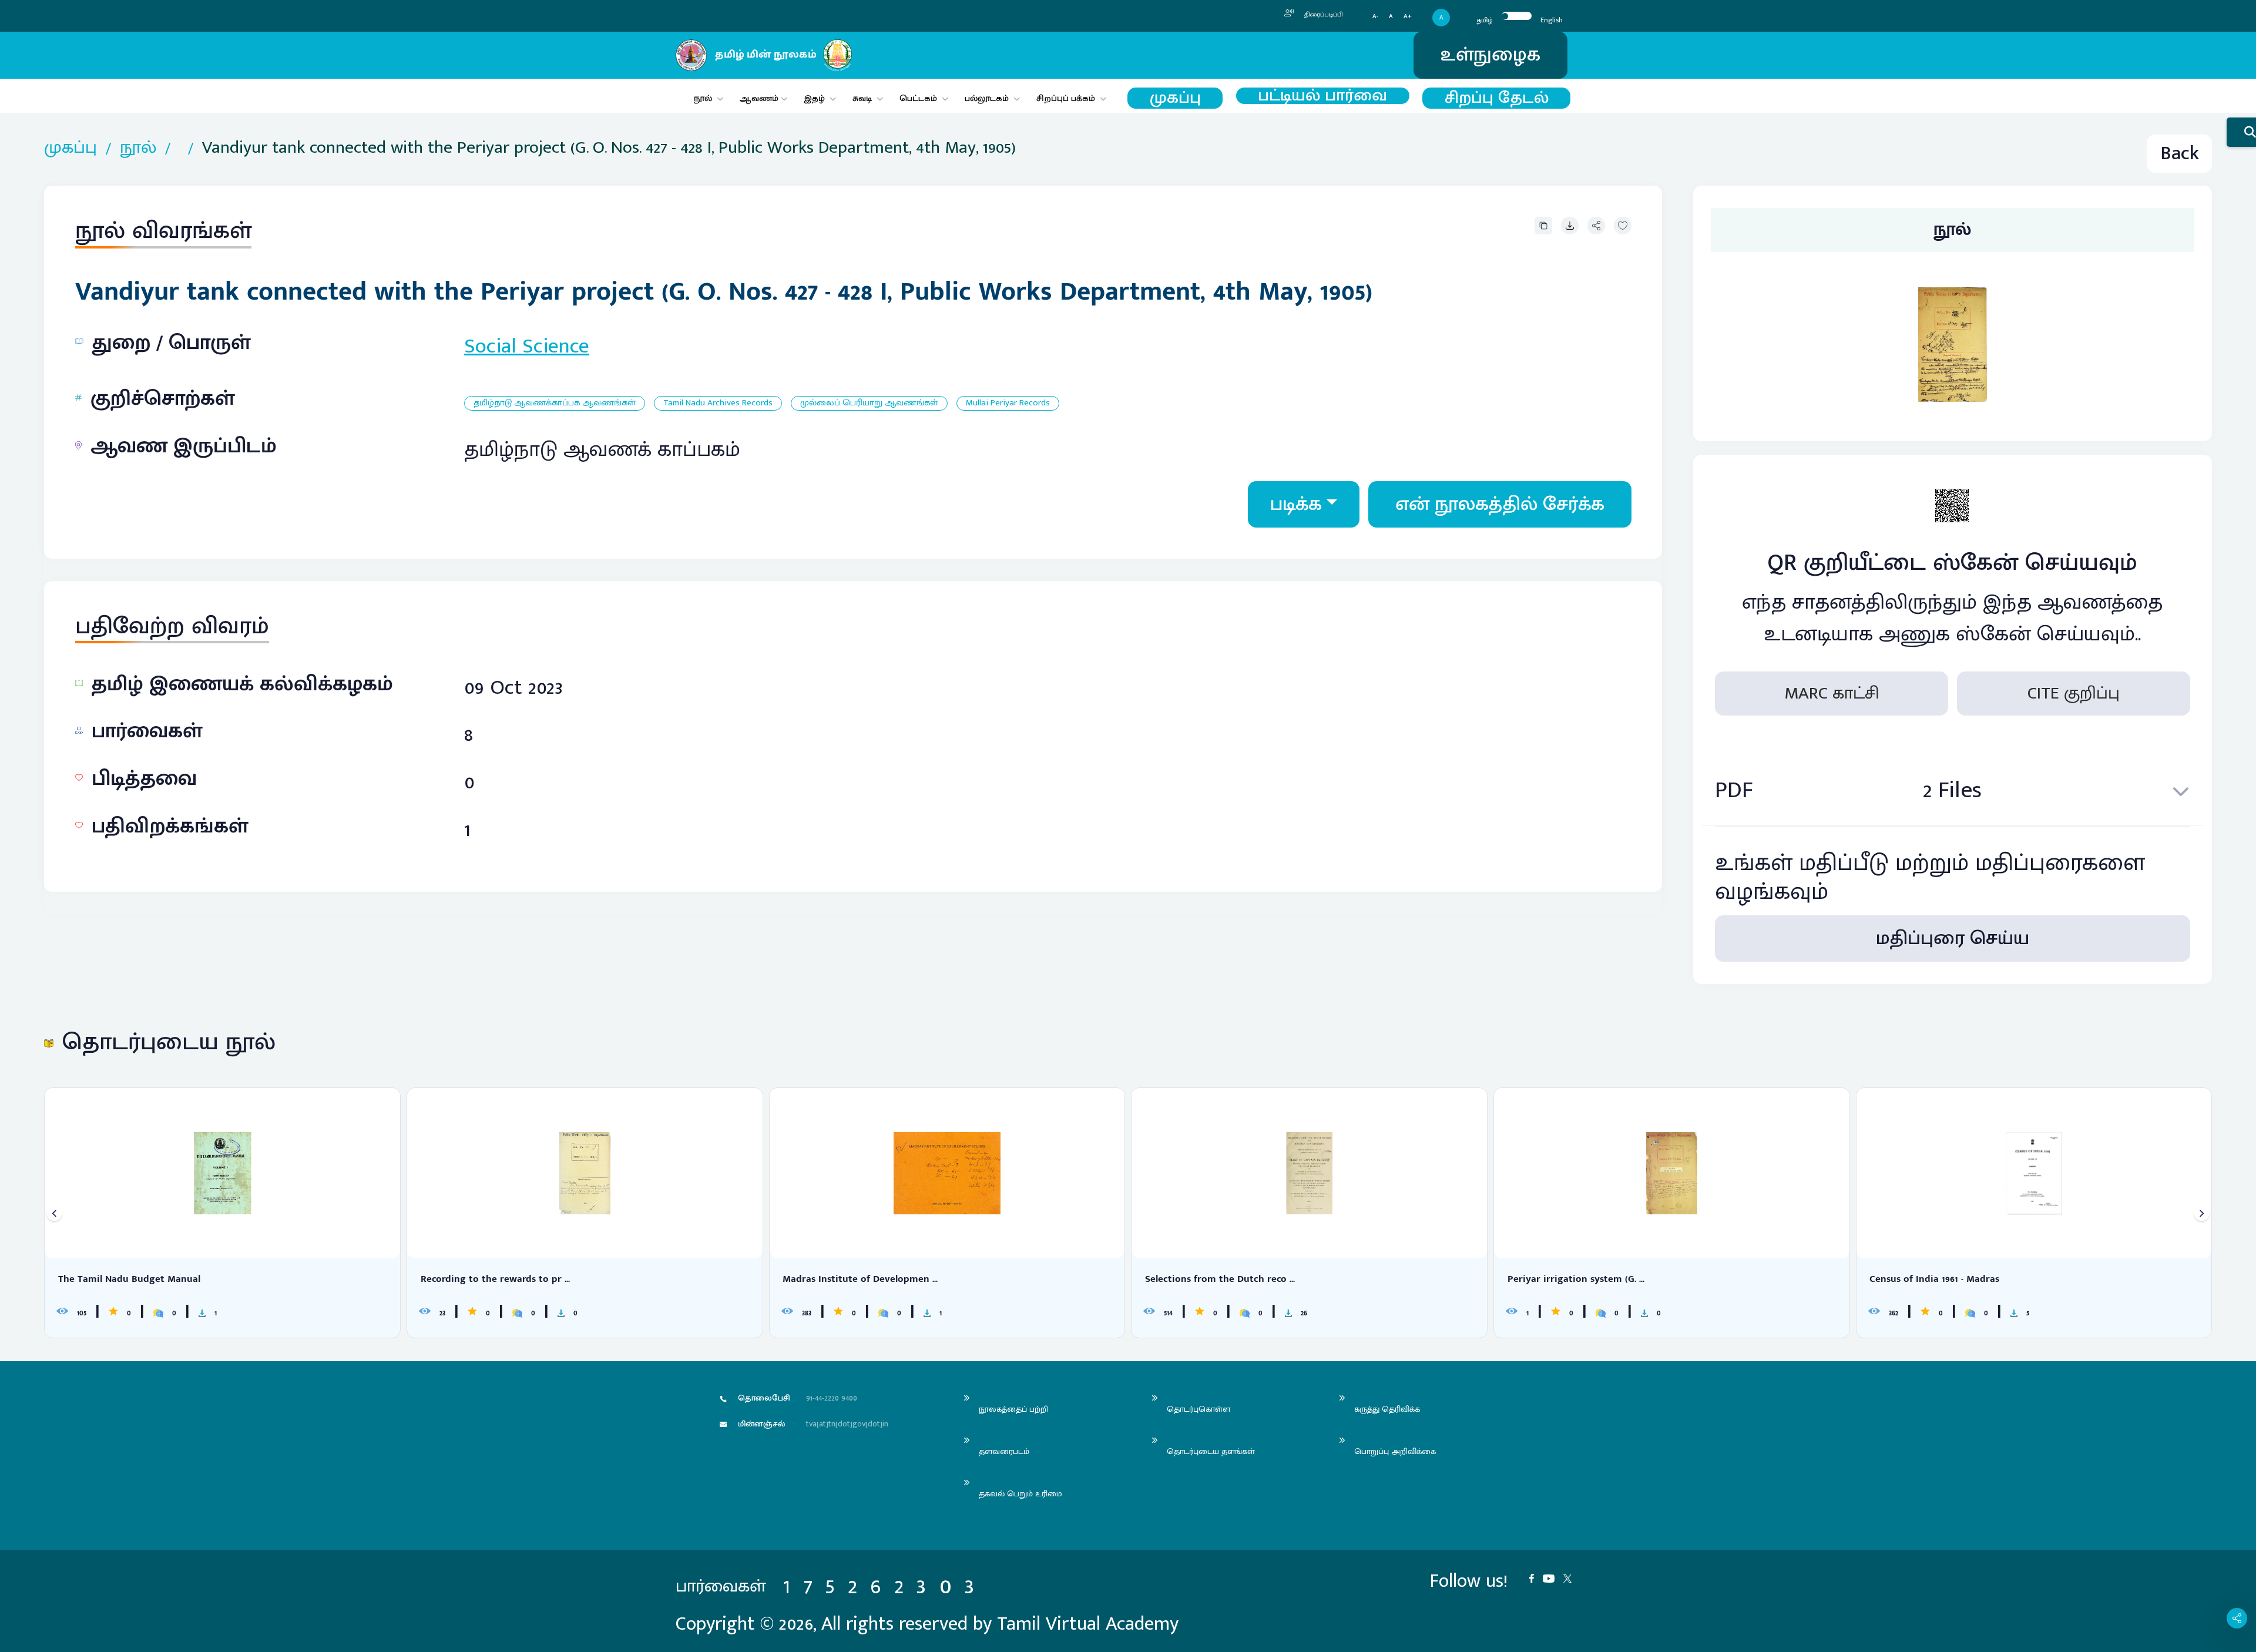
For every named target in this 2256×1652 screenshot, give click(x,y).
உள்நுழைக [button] (1490, 55)
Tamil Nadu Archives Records (718, 403)
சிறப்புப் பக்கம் (1066, 98)
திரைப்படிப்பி (1323, 15)
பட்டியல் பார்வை (1322, 96)
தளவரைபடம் (1004, 1451)
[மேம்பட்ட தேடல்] (2241, 132)
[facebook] (1536, 1577)
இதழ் (814, 98)
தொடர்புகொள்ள (1198, 1409)
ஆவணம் (760, 98)
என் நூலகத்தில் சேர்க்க (1500, 504)
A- (1375, 17)
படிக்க (1296, 504)
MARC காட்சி (1832, 693)
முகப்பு (1175, 98)
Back (2180, 154)
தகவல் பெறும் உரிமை (1020, 1494)
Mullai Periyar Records (1008, 403)
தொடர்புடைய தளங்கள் (1211, 1451)
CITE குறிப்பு (2074, 693)
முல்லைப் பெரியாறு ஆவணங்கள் (869, 403)
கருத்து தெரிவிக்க (1387, 1409)
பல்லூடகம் (987, 98)
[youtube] (1553, 1577)
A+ (1408, 17)
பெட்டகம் (918, 98)
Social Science (527, 346)
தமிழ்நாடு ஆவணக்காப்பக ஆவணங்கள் (555, 403)
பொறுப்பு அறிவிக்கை (1395, 1451)
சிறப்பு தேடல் (1497, 98)
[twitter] (1572, 1577)
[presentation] (54, 1213)
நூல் (703, 98)
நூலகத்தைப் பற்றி (1013, 1409)
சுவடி (862, 98)
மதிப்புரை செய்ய (1953, 939)
